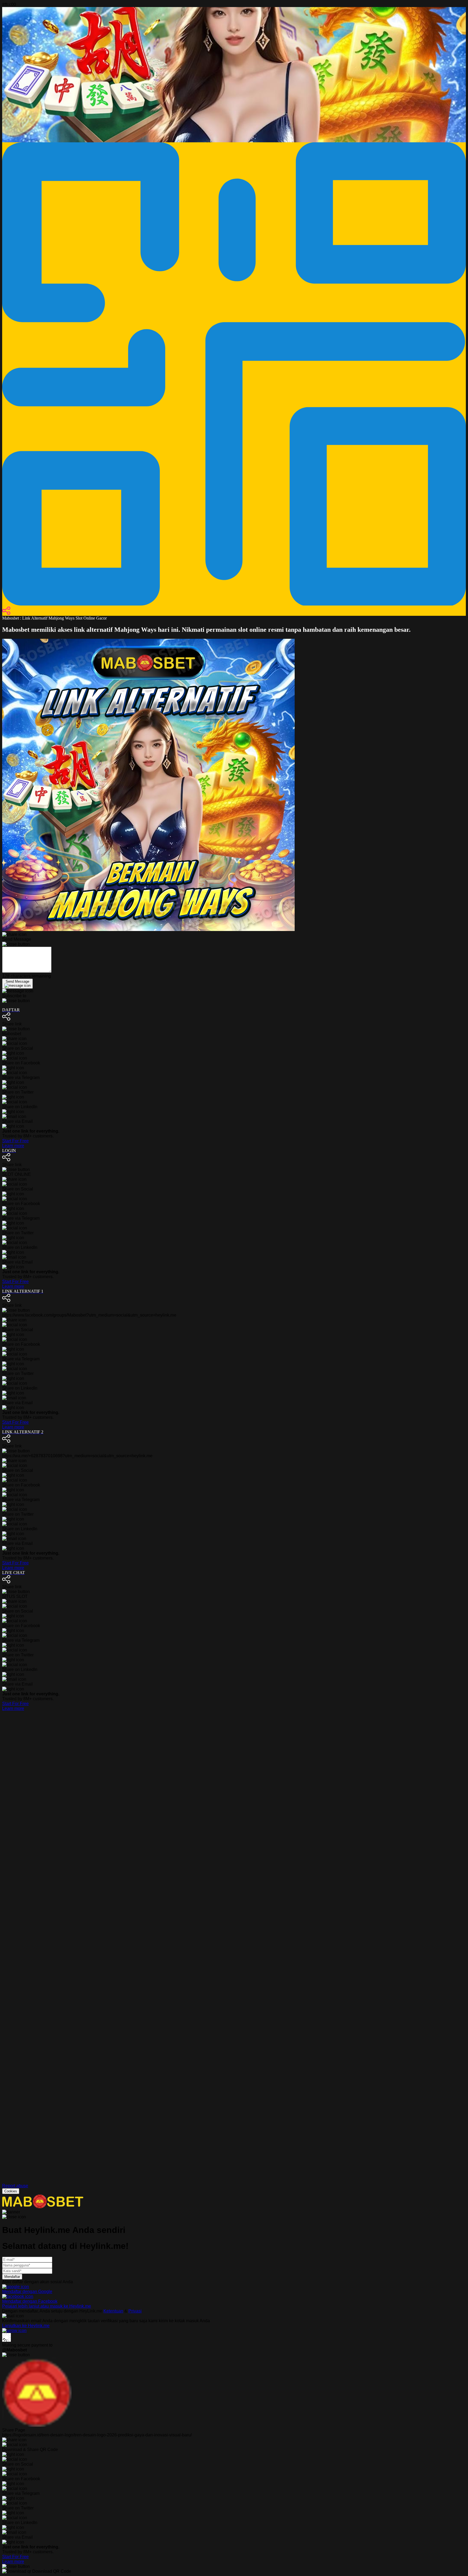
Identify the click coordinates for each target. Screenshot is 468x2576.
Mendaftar (12, 2277)
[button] (234, 1957)
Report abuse (15, 2186)
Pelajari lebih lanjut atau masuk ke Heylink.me (47, 2306)
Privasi (135, 2311)
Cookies (11, 2191)
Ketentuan (113, 2311)
